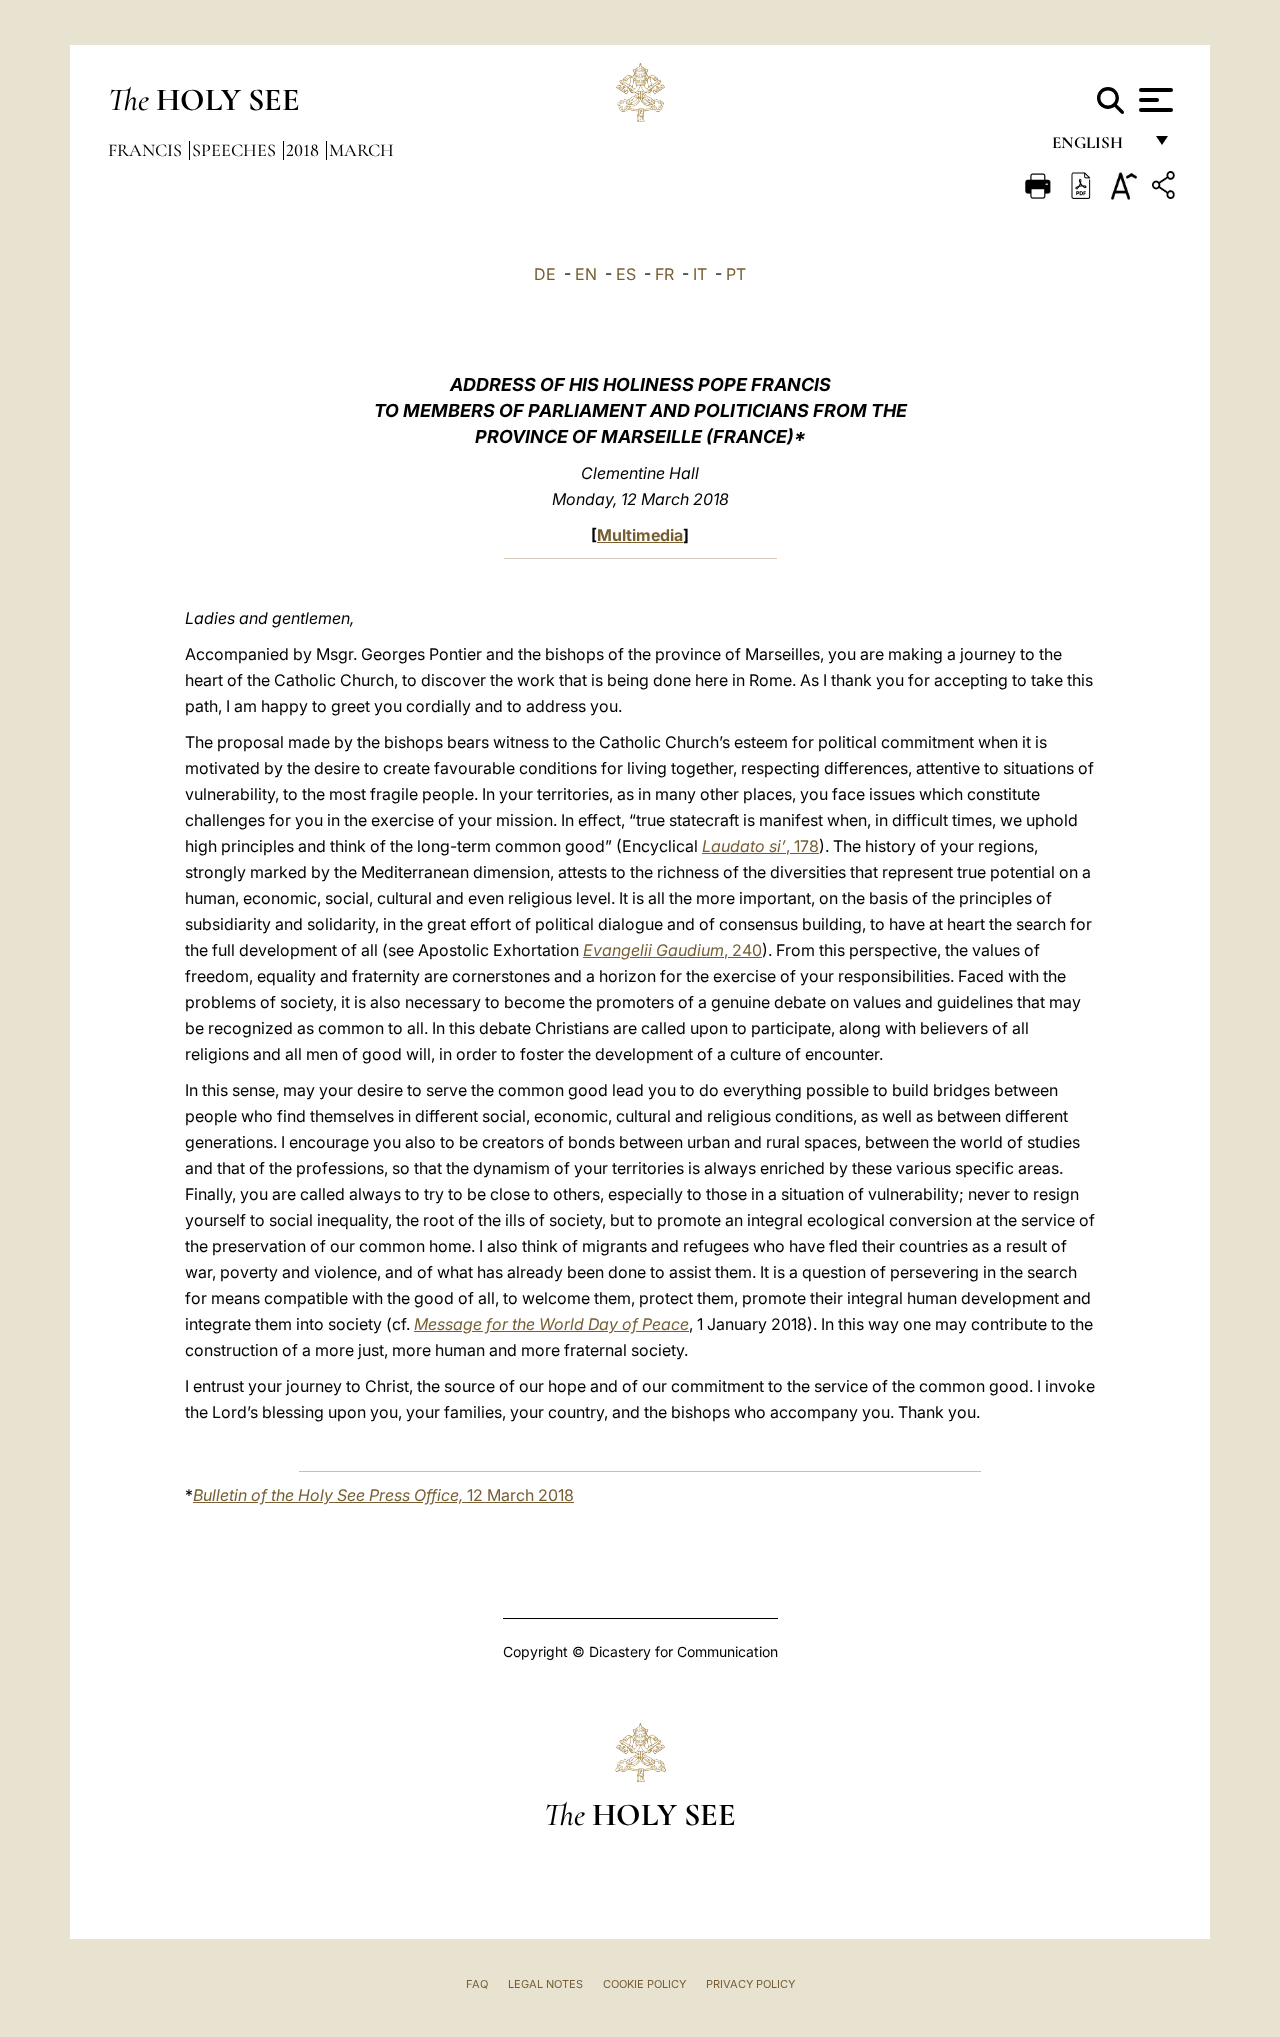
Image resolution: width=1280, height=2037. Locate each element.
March (361, 150)
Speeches (236, 150)
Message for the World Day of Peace (551, 1324)
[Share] (1166, 188)
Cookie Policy (644, 1984)
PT (736, 274)
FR (664, 274)
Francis (147, 150)
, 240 (672, 950)
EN (586, 274)
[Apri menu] (1153, 100)
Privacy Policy (750, 1984)
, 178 (760, 846)
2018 (304, 150)
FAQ (477, 1984)
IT (700, 274)
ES (626, 274)
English (1096, 147)
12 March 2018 (383, 1495)
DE (545, 274)
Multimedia (640, 535)
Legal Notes (545, 1984)
